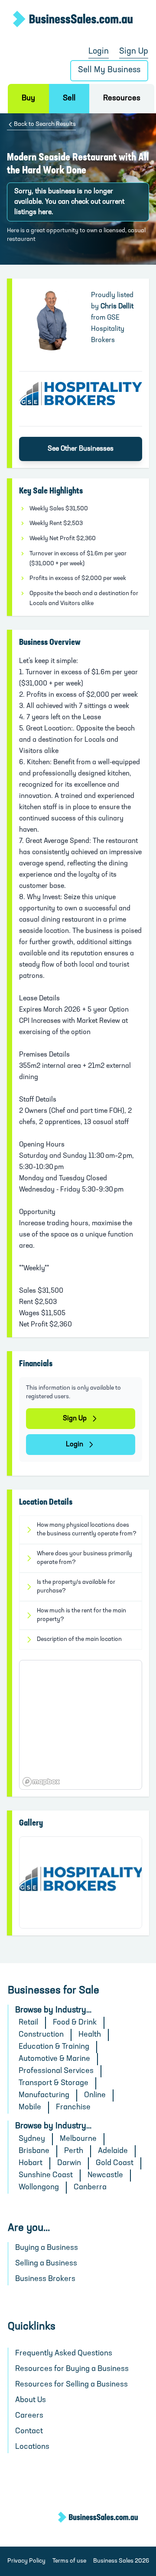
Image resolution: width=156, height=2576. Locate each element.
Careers (29, 2416)
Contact (29, 2432)
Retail (28, 2023)
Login (99, 52)
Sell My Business (109, 70)
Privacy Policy (26, 2561)
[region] (81, 1725)
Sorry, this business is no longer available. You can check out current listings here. (69, 202)
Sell (69, 99)
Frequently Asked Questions (64, 2354)
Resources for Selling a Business (71, 2385)
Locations (32, 2447)
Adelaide (113, 2151)
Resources (122, 99)
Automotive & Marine (54, 2059)
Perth (74, 2151)
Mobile (30, 2108)
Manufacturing (44, 2095)
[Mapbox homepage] (41, 1782)
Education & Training (54, 2047)
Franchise (73, 2108)
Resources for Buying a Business (72, 2369)
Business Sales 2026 (121, 2561)
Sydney (32, 2139)
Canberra (90, 2188)
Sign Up (134, 52)
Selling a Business (46, 2264)
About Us (31, 2400)
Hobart (31, 2163)
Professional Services (56, 2071)
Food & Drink (75, 2023)
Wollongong (39, 2188)
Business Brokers (45, 2279)
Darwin (69, 2163)
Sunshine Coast (46, 2176)
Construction (41, 2035)
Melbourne (78, 2139)
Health (90, 2035)
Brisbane (34, 2151)
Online (95, 2095)
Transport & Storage (54, 2083)
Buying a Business (47, 2248)
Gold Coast (115, 2163)
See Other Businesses (81, 449)
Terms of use (69, 2561)
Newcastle (105, 2176)
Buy (28, 99)
